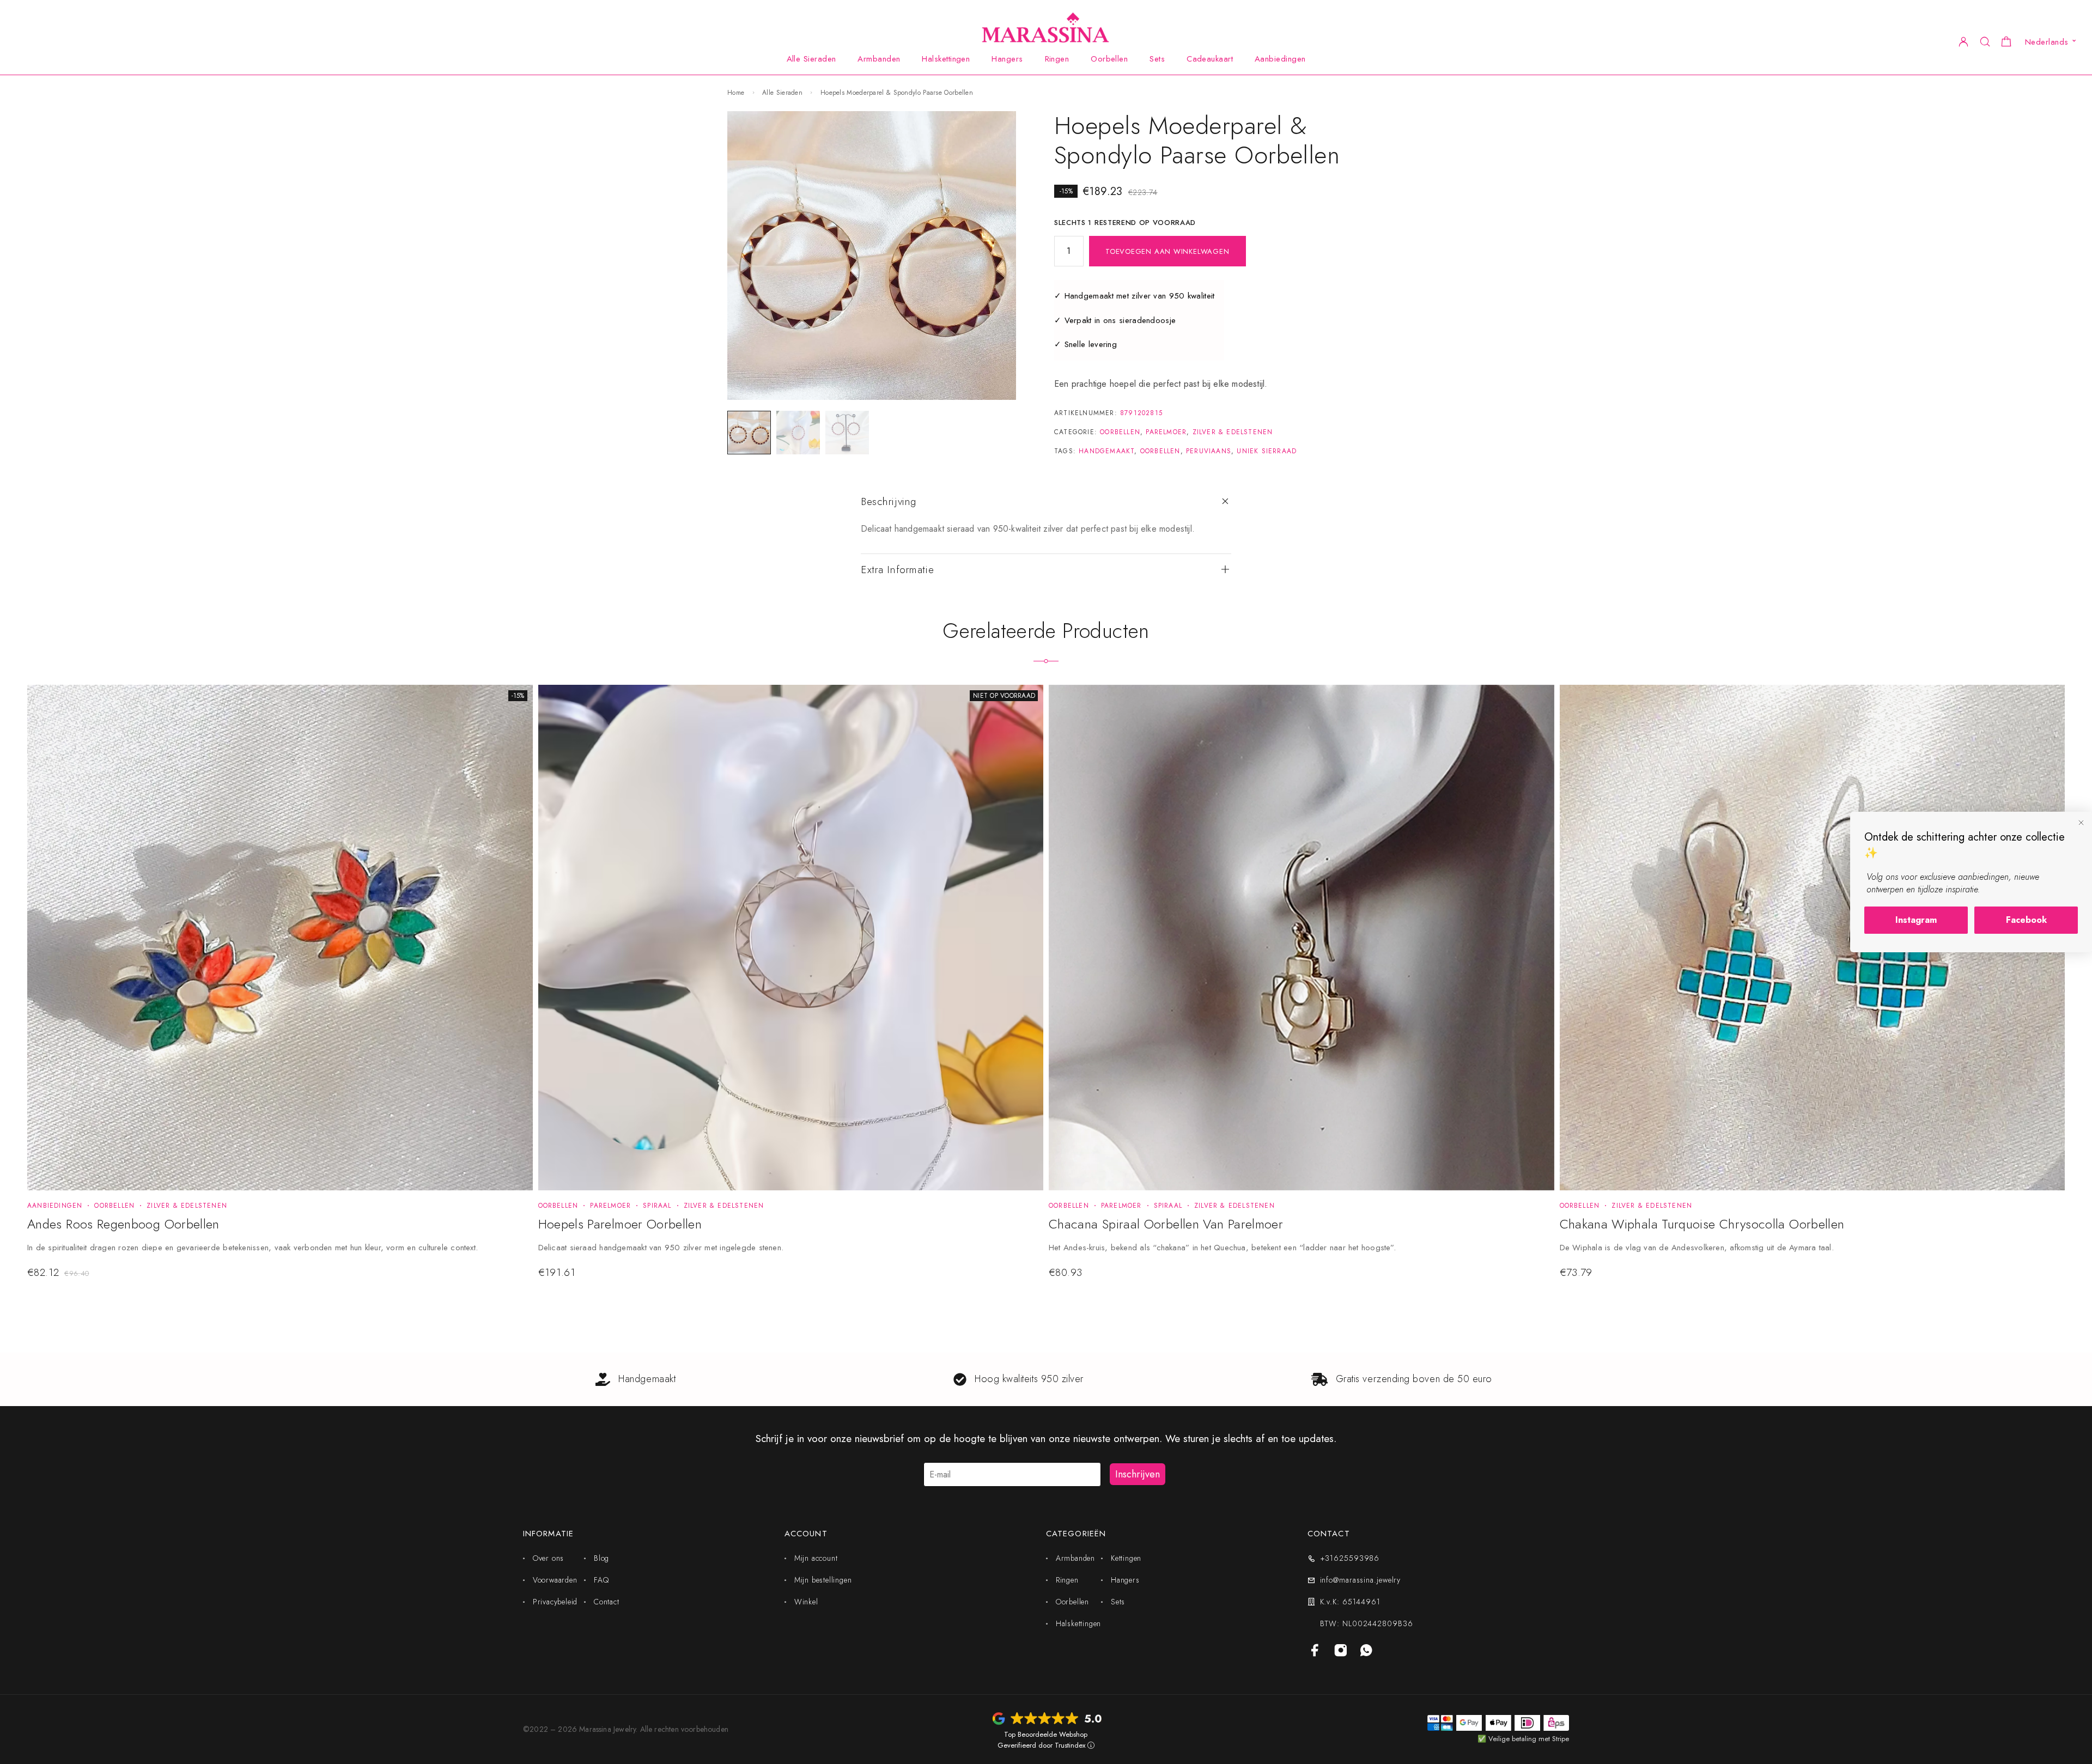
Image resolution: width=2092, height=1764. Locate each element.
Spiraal (657, 1206)
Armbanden (879, 59)
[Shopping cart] (2006, 43)
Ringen (1057, 59)
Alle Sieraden (811, 59)
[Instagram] (1341, 1651)
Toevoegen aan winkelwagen (1167, 251)
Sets (1157, 59)
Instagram (1916, 920)
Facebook (2026, 920)
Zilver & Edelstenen (1233, 432)
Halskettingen (946, 59)
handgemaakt (1106, 451)
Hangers (1007, 59)
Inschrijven (1138, 1474)
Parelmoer (1166, 432)
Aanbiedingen (1280, 59)
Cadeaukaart (1210, 59)
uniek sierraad (1267, 451)
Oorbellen (1109, 59)
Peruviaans (1209, 451)
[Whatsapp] (1367, 1651)
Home (736, 93)
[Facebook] (1315, 1651)
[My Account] (1963, 41)
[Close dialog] (2081, 823)
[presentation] (272, 1249)
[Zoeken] (1985, 41)
